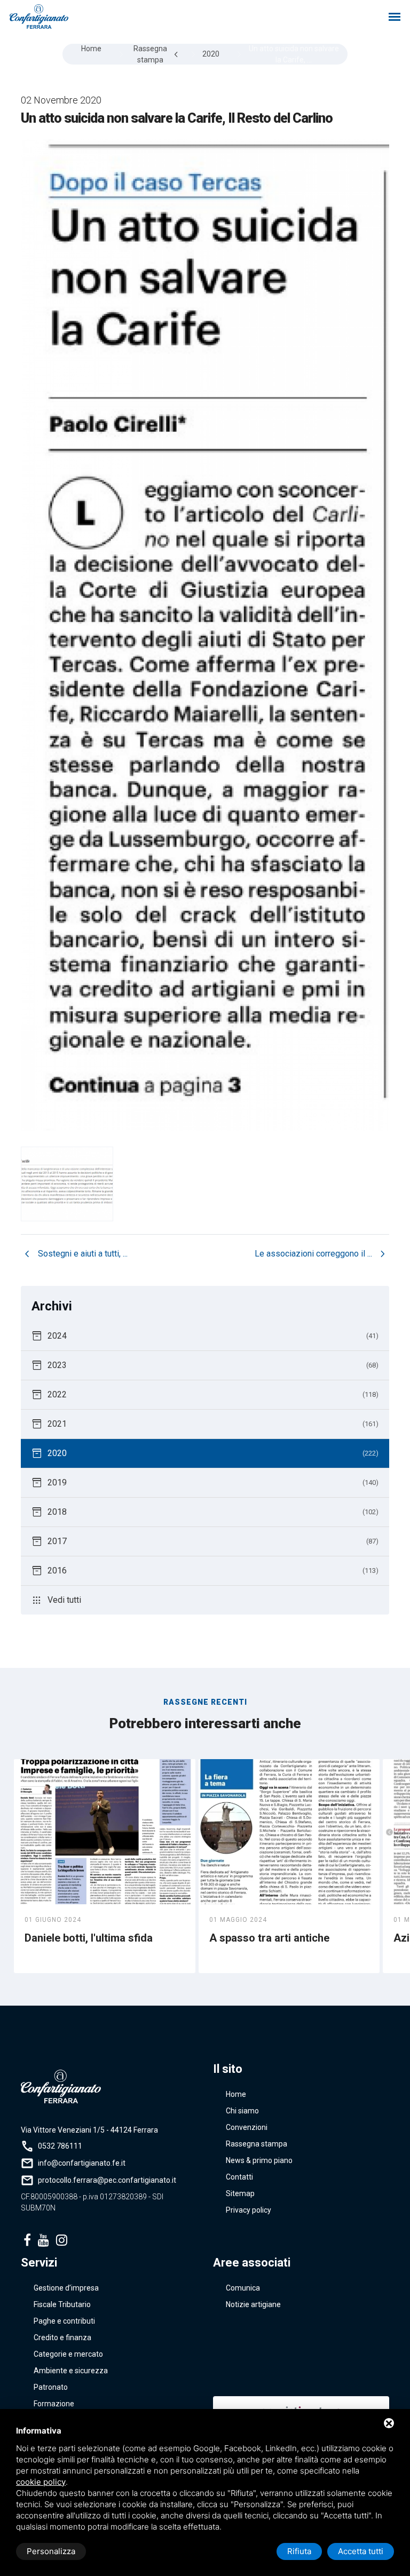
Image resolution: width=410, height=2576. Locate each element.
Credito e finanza (62, 2338)
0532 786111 (60, 2146)
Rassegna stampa (257, 2144)
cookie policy (41, 2482)
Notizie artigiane (253, 2304)
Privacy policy (249, 2210)
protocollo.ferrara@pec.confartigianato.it (107, 2180)
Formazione (54, 2404)
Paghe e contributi (64, 2321)
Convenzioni (247, 2127)
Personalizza (51, 2551)
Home (236, 2094)
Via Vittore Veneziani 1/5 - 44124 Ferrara (89, 2130)
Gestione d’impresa (66, 2288)
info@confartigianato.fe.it (82, 2163)
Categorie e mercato (68, 2354)
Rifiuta (299, 2551)
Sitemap (240, 2193)
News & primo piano (259, 2160)
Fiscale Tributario (62, 2304)
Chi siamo (242, 2111)
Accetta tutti (361, 2551)
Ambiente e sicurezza (71, 2371)
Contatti (239, 2177)
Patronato (51, 2387)
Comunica (243, 2288)
